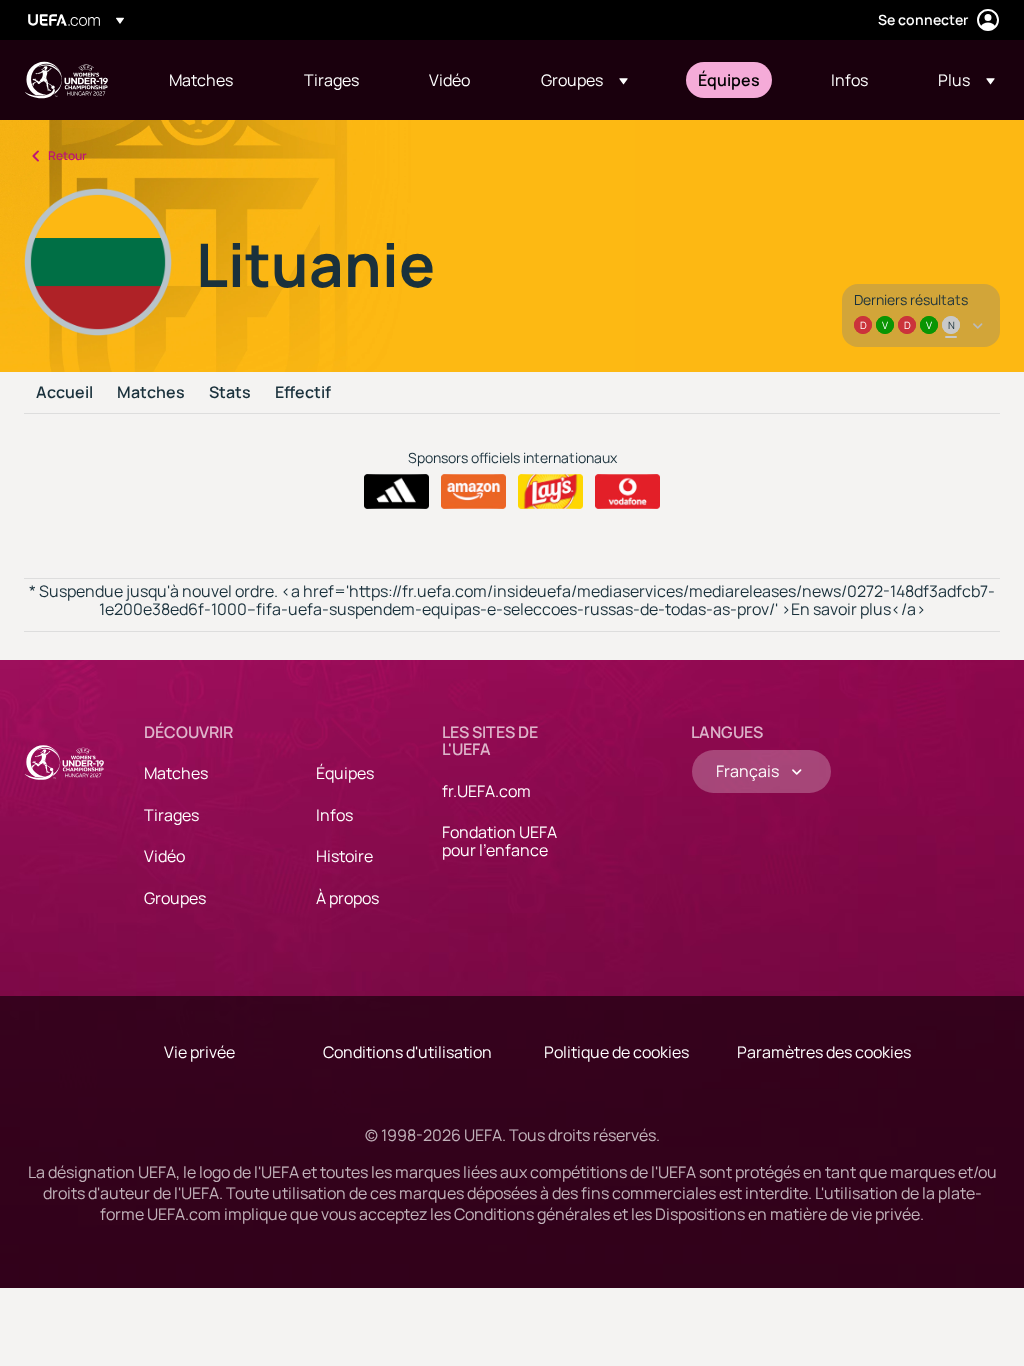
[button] (584, 80)
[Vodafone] (627, 492)
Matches (151, 393)
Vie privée (199, 1052)
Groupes (175, 898)
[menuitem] (211, 80)
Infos (334, 815)
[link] (201, 80)
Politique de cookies (616, 1052)
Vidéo (164, 856)
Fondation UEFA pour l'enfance (499, 841)
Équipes (345, 773)
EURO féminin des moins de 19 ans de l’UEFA (66, 80)
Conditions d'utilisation (407, 1052)
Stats (230, 393)
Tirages (171, 815)
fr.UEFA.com (486, 791)
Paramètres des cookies (824, 1052)
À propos (347, 898)
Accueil (64, 393)
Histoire (344, 856)
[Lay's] (550, 492)
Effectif (303, 393)
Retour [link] (67, 155)
